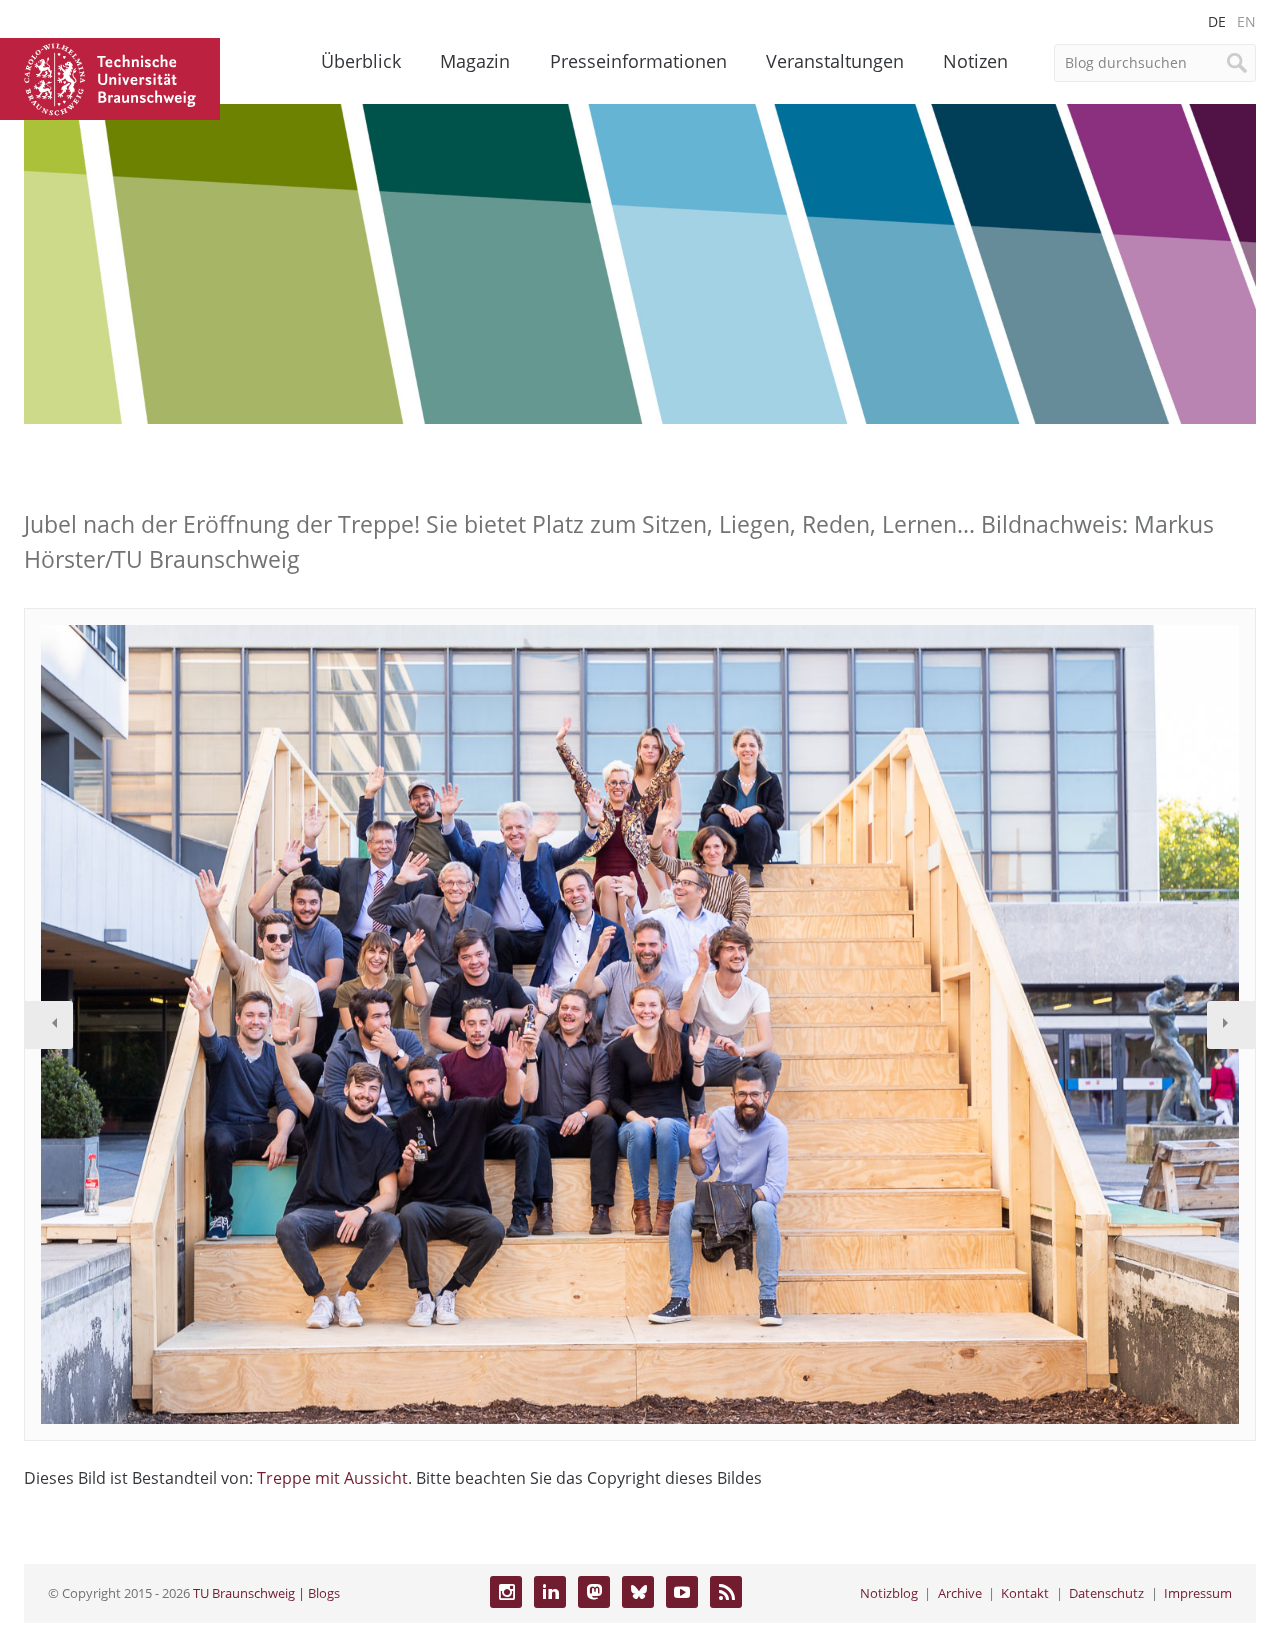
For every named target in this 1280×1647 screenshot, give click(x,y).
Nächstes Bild (1231, 1025)
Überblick (361, 61)
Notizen (975, 61)
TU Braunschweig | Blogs (266, 1593)
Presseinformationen (638, 61)
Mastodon (594, 1592)
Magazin (475, 61)
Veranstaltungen (835, 61)
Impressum (1198, 1593)
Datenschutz (1106, 1593)
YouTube (682, 1592)
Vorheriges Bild (49, 1025)
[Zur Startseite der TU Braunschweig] (110, 77)
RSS (726, 1592)
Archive (960, 1593)
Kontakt (1025, 1593)
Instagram (506, 1592)
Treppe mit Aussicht (332, 1478)
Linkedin (550, 1592)
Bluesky (638, 1592)
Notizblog (889, 1593)
